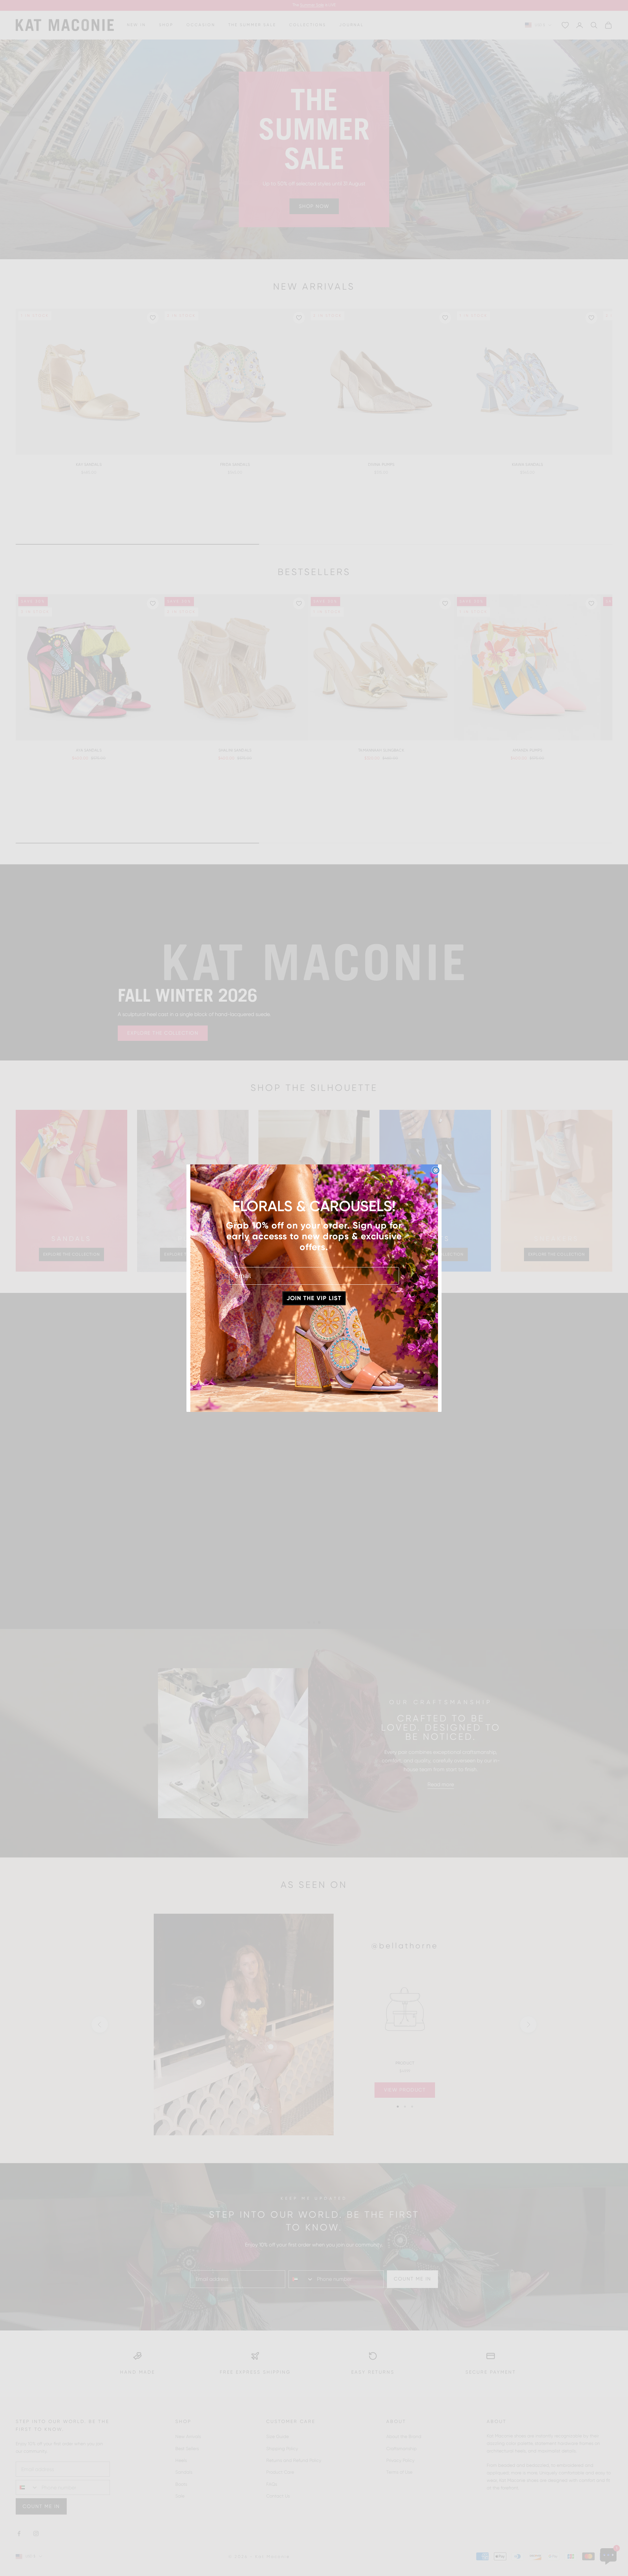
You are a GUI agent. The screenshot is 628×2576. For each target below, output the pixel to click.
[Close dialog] (436, 1170)
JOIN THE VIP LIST (314, 1298)
